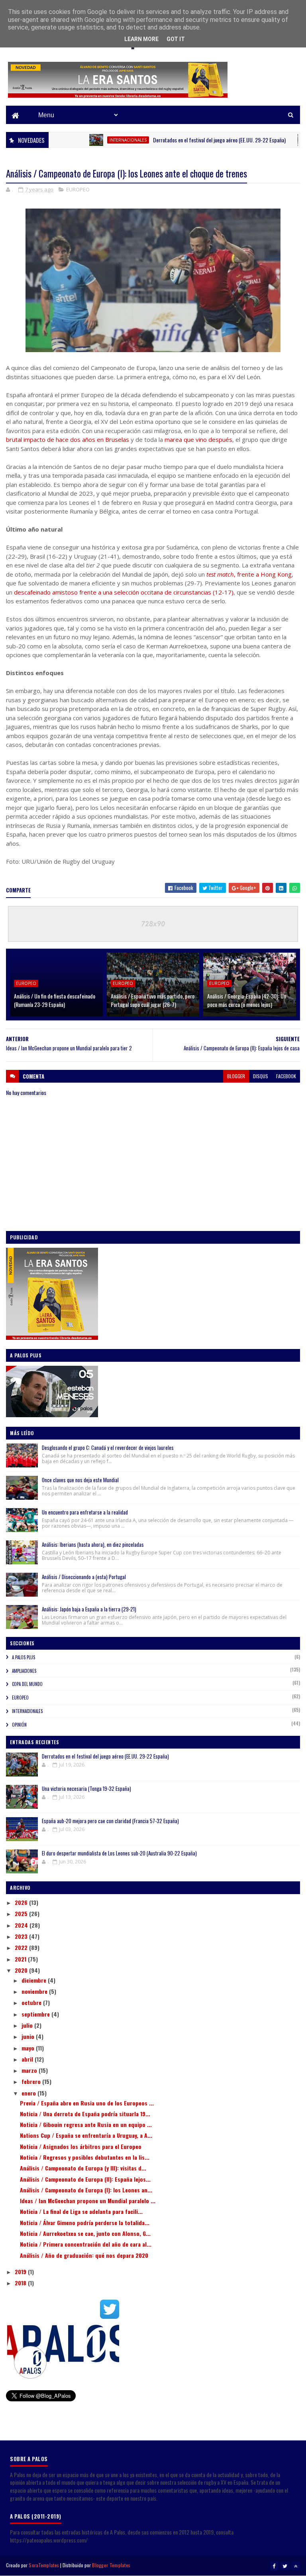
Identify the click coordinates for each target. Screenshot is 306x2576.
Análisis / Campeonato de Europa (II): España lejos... (85, 2179)
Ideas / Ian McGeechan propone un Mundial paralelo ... (88, 2201)
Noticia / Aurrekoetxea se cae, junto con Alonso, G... (85, 2233)
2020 (22, 1970)
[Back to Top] (296, 2566)
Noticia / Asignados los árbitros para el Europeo (81, 2146)
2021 (21, 1959)
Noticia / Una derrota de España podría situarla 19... (85, 2114)
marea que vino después (198, 439)
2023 (22, 1936)
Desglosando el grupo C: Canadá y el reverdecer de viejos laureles (108, 1448)
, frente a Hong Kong (249, 574)
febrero (32, 2081)
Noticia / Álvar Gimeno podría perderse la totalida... (85, 2222)
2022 (22, 1947)
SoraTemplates (44, 2565)
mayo (29, 2048)
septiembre (36, 2014)
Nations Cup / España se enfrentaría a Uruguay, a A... (86, 2135)
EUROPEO (78, 189)
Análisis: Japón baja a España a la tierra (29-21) (89, 1609)
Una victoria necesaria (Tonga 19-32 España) (86, 1788)
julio (28, 2025)
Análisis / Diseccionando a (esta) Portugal (84, 1577)
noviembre (35, 1991)
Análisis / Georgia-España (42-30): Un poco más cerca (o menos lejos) (247, 1000)
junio (29, 2036)
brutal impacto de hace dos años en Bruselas (68, 439)
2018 (21, 2283)
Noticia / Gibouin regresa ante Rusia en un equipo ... (86, 2124)
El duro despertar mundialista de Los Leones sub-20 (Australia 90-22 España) (119, 1853)
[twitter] (285, 2566)
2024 (22, 1925)
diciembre (35, 1980)
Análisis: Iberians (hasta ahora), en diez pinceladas (93, 1544)
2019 (21, 2272)
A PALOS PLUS (24, 1657)
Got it (176, 39)
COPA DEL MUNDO (27, 1684)
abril (28, 2059)
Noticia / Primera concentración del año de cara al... (86, 2244)
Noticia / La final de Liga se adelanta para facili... (81, 2211)
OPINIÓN (19, 1725)
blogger (236, 1076)
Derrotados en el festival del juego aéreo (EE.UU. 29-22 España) (188, 140)
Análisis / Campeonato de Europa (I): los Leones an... (86, 2190)
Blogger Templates (111, 2565)
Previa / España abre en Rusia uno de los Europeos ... (87, 2103)
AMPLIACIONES (24, 1671)
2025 (22, 1913)
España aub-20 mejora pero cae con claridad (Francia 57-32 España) (110, 1821)
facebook (286, 1076)
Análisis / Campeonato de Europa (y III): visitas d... (83, 2168)
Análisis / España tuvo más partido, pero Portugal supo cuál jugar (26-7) (153, 1000)
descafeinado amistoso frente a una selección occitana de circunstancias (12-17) (124, 592)
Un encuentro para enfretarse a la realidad (85, 1512)
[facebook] (274, 2566)
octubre (32, 2002)
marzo (30, 2070)
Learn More (141, 39)
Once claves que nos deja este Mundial (80, 1480)
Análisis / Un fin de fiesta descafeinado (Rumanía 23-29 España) (55, 1000)
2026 (22, 1902)
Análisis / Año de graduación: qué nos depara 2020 (84, 2255)
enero (29, 2093)
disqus (261, 1076)
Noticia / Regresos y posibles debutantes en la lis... (85, 2157)
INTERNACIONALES (97, 140)
